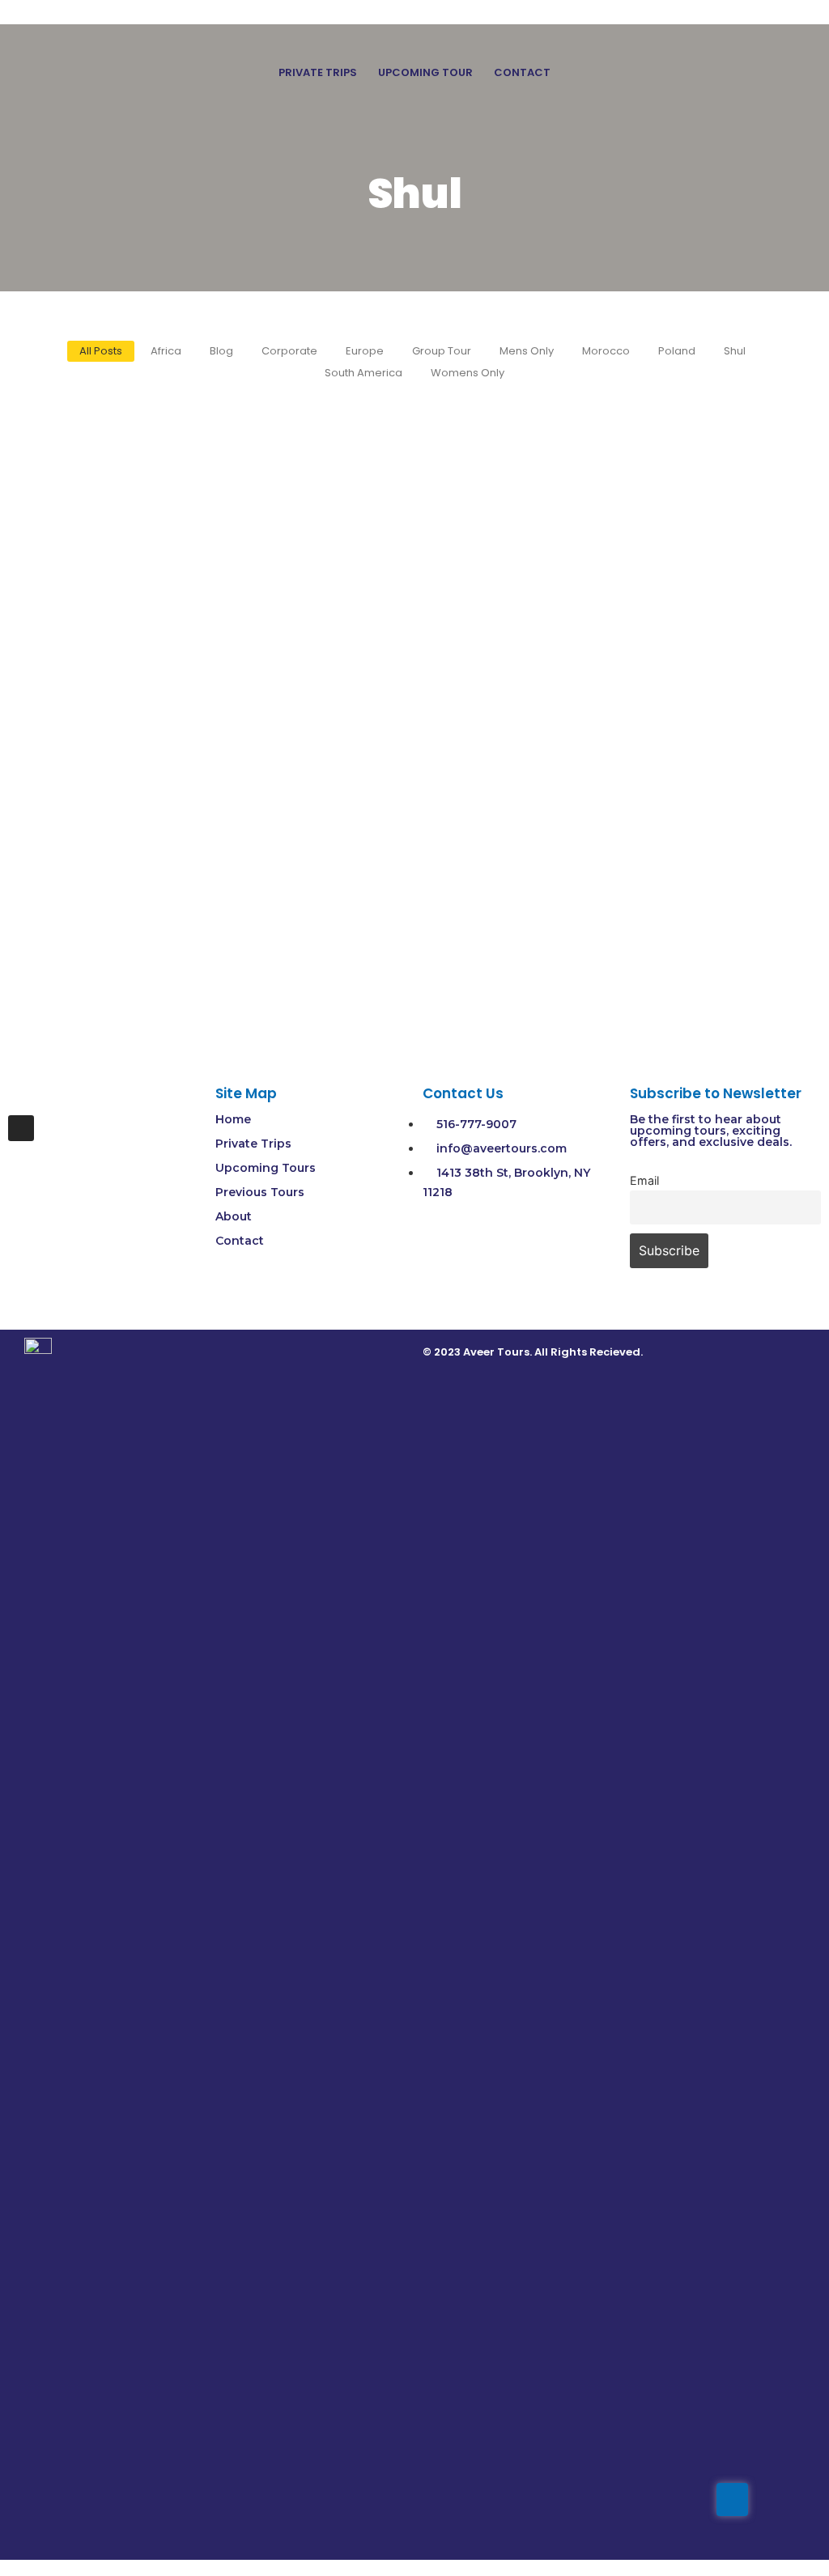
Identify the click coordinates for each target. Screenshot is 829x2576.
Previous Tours (260, 1192)
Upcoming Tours (266, 1168)
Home (233, 1119)
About (234, 1216)
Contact (522, 72)
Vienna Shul (74, 902)
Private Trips (318, 72)
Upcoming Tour (425, 72)
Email (644, 1180)
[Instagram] (21, 1128)
